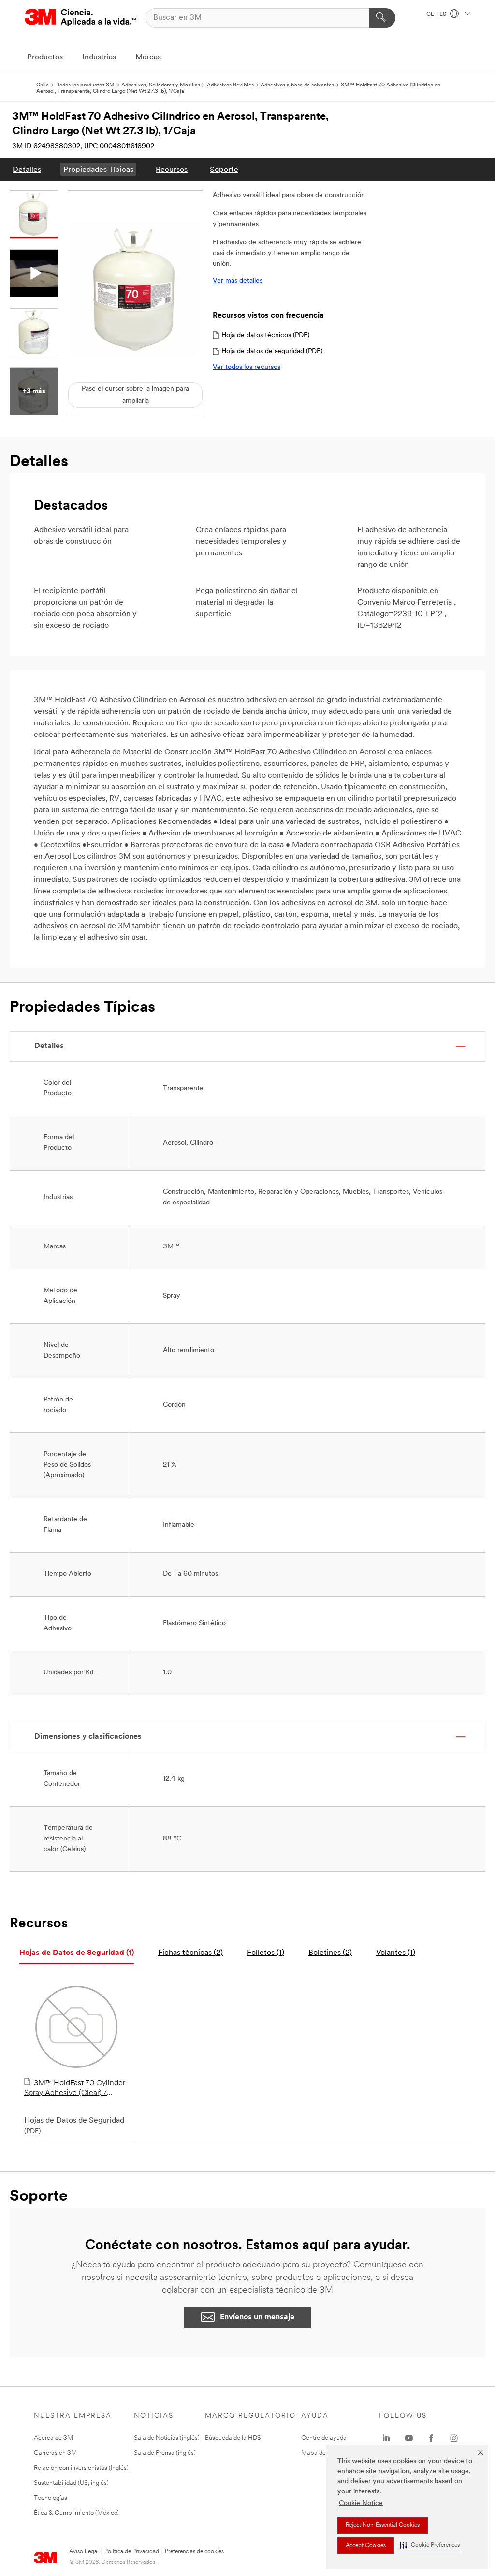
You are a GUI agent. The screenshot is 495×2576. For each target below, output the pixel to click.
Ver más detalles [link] (238, 281)
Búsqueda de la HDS (233, 2438)
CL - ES (437, 14)
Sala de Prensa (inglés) (165, 2453)
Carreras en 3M (55, 2453)
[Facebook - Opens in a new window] (431, 2438)
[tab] (77, 1953)
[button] (430, 2545)
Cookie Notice (361, 2503)
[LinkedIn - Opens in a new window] (386, 2438)
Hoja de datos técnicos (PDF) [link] (265, 335)
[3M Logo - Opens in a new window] (80, 18)
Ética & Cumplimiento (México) (76, 2513)
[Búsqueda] (382, 18)
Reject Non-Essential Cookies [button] (383, 2525)
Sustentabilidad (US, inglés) (71, 2483)
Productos (45, 57)
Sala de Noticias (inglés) (167, 2438)
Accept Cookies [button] (366, 2546)
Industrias (99, 57)
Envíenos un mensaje (257, 2317)
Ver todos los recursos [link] (247, 367)
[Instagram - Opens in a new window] (454, 2438)
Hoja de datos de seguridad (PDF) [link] (272, 351)
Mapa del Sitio (321, 2453)
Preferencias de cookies (194, 2552)
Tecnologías (51, 2498)
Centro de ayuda (324, 2438)
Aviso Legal (84, 2552)
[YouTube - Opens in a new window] (409, 2438)
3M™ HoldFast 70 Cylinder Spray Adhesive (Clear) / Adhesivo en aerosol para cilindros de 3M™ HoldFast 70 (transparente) (75, 2089)
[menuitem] (27, 169)
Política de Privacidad (132, 2552)
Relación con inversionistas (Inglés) (81, 2468)
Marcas (148, 57)
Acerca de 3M (53, 2438)
